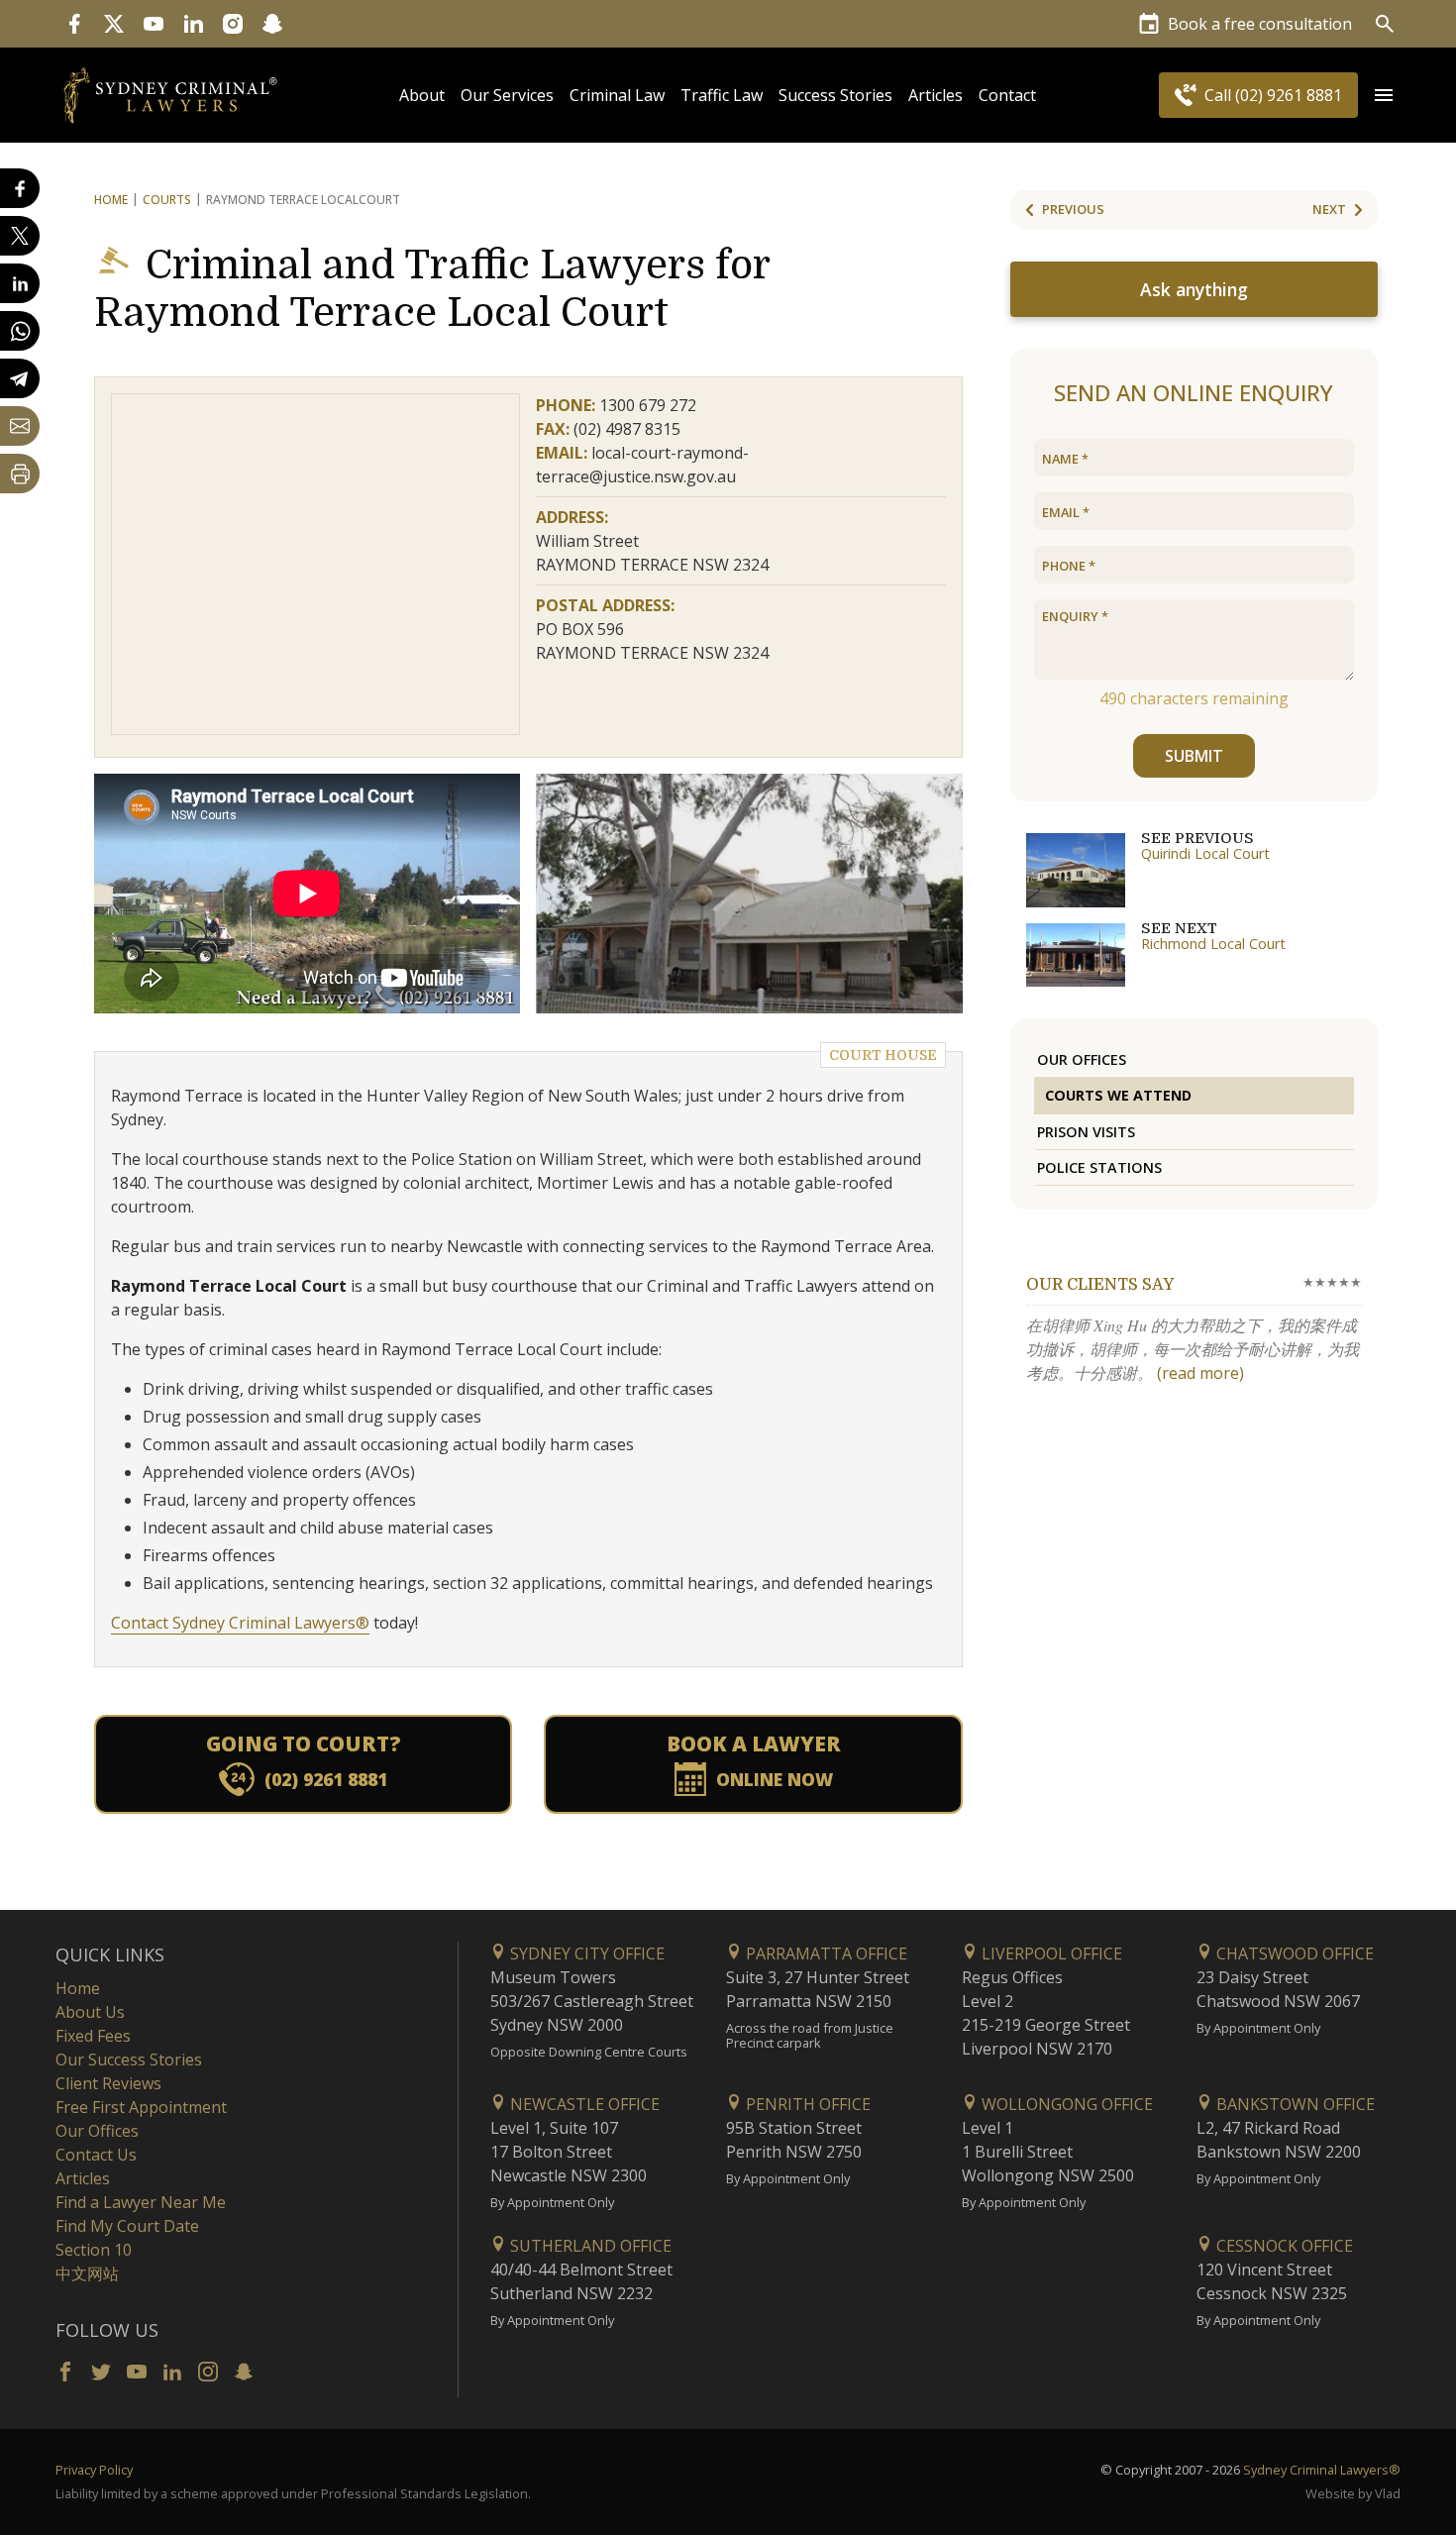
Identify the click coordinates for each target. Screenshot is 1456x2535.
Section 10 (94, 2250)
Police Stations (1099, 1167)
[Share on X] (20, 236)
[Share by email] (20, 426)
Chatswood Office (1293, 1954)
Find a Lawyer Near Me (141, 2202)
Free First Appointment (141, 2107)
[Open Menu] (1384, 95)
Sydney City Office (585, 1954)
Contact (1007, 95)
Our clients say (1100, 1285)
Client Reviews (108, 2083)
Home (111, 200)
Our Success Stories (129, 2060)
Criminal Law (617, 95)
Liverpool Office (1050, 1954)
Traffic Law (722, 95)
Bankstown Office (1294, 2104)
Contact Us (96, 2155)
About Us (90, 2012)
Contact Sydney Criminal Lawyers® (240, 1623)
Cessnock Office (1283, 2246)
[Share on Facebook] (20, 188)
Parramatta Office (825, 1954)
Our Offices (1082, 1059)
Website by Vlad (1353, 2493)
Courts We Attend (1118, 1095)
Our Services (507, 95)
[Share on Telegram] (20, 378)
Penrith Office (806, 2104)
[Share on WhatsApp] (20, 331)
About (422, 95)
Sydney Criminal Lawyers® (1322, 2470)
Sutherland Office (589, 2246)
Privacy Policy (94, 2470)
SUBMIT (1194, 756)
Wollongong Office (1065, 2104)
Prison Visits (1086, 1132)
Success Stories (835, 95)
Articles (936, 95)
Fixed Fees (93, 2036)
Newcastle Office (583, 2104)
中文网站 (87, 2273)
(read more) (1200, 1373)
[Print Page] (20, 474)
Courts (167, 200)
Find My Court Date (127, 2226)
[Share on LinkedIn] (20, 283)
